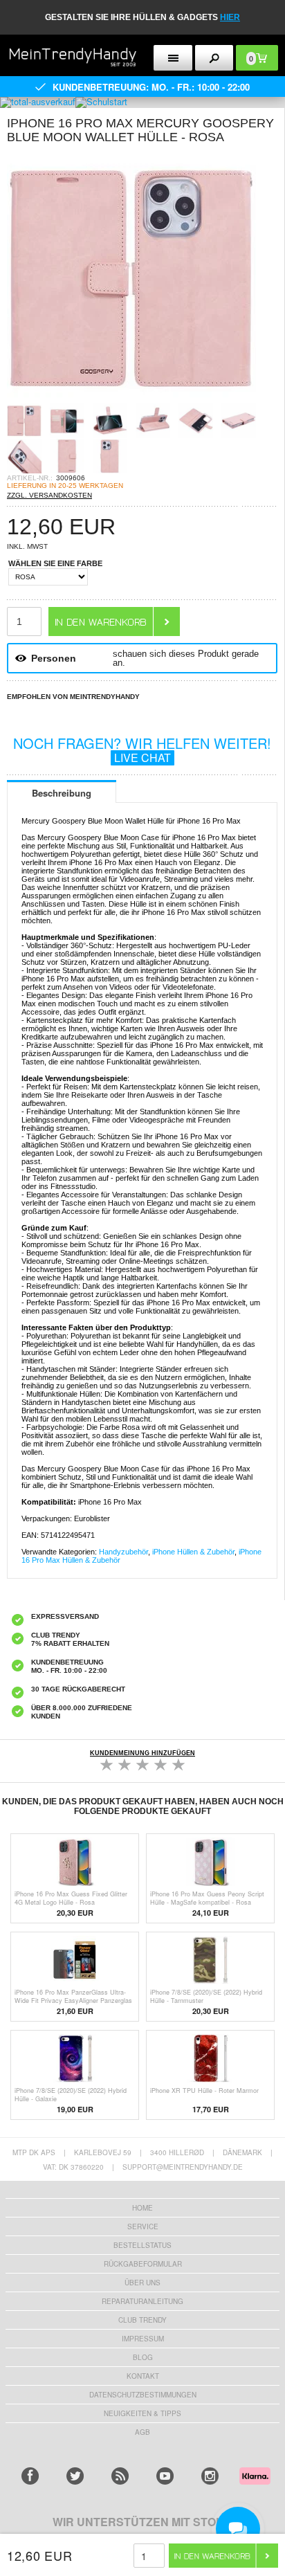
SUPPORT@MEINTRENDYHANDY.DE (183, 2167)
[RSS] (120, 2476)
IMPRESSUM (143, 2339)
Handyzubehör (123, 1552)
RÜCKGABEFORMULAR (143, 2264)
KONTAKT (143, 2376)
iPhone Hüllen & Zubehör (193, 1552)
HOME (142, 2208)
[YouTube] (165, 2476)
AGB (142, 2432)
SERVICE (143, 2226)
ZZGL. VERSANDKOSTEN (49, 495)
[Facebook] (30, 2476)
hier (230, 17)
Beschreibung (62, 793)
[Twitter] (75, 2476)
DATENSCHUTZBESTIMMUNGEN (143, 2395)
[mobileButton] (214, 58)
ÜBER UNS (142, 2283)
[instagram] (210, 2476)
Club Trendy (142, 2320)
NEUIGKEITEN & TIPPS (142, 2413)
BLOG (143, 2357)
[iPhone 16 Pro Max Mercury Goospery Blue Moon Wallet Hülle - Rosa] (131, 399)
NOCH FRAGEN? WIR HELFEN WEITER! (142, 749)
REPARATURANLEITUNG (142, 2301)
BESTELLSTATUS (142, 2245)
